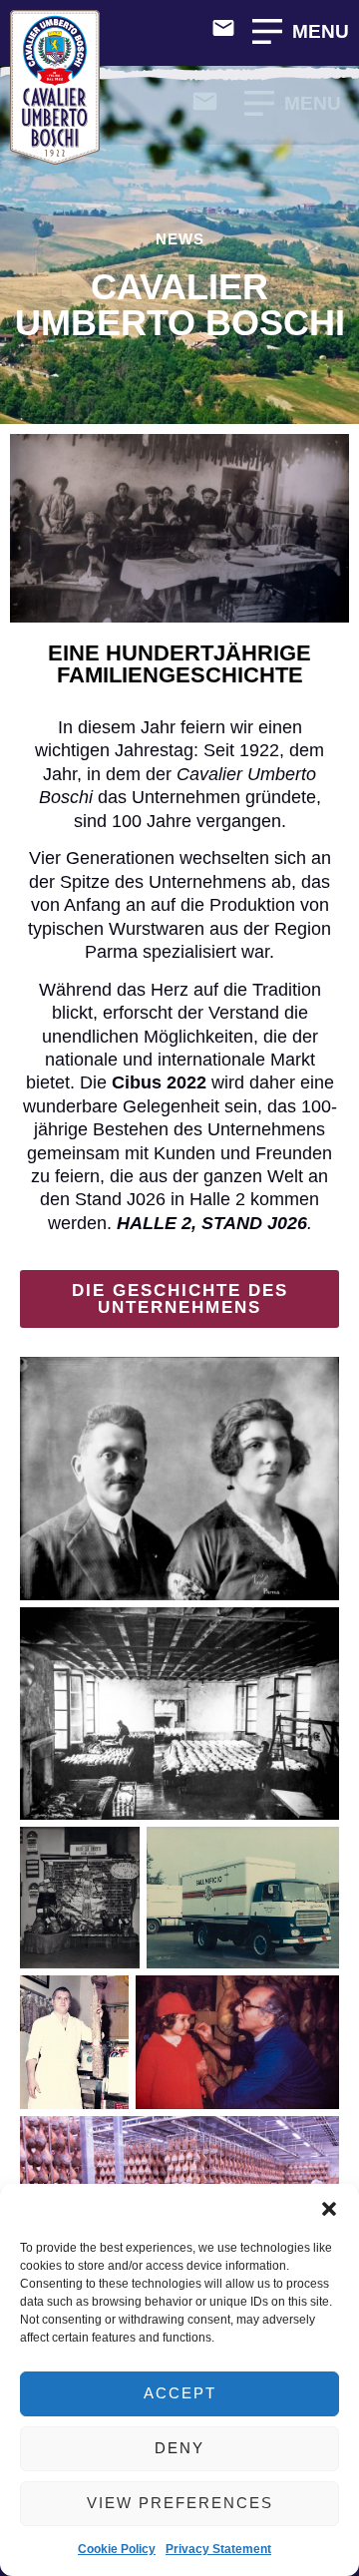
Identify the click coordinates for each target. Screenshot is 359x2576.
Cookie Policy (117, 2549)
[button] (329, 2209)
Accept (180, 2393)
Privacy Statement (218, 2549)
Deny (179, 2448)
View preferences (180, 2503)
